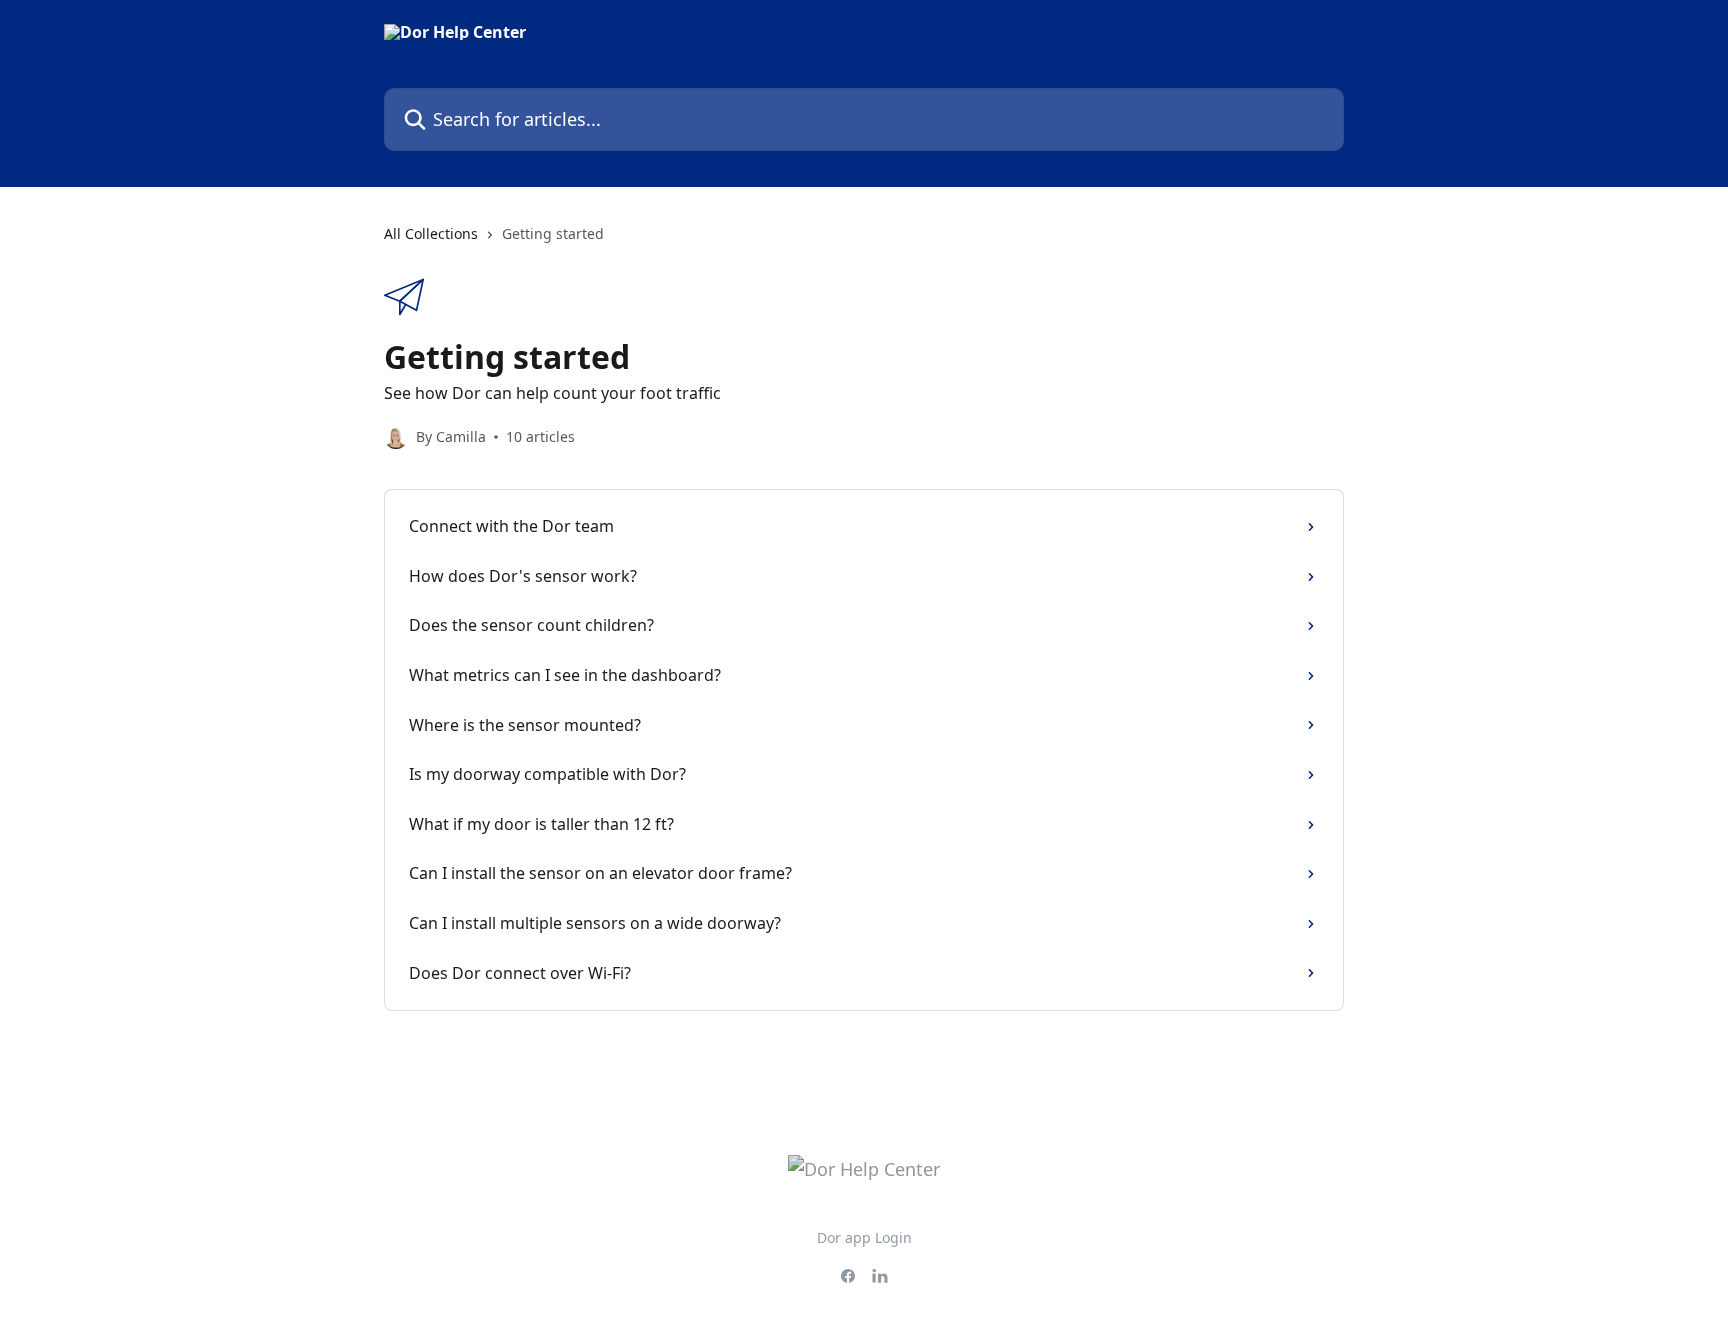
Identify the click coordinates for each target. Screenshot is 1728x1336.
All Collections (431, 233)
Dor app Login (864, 1237)
